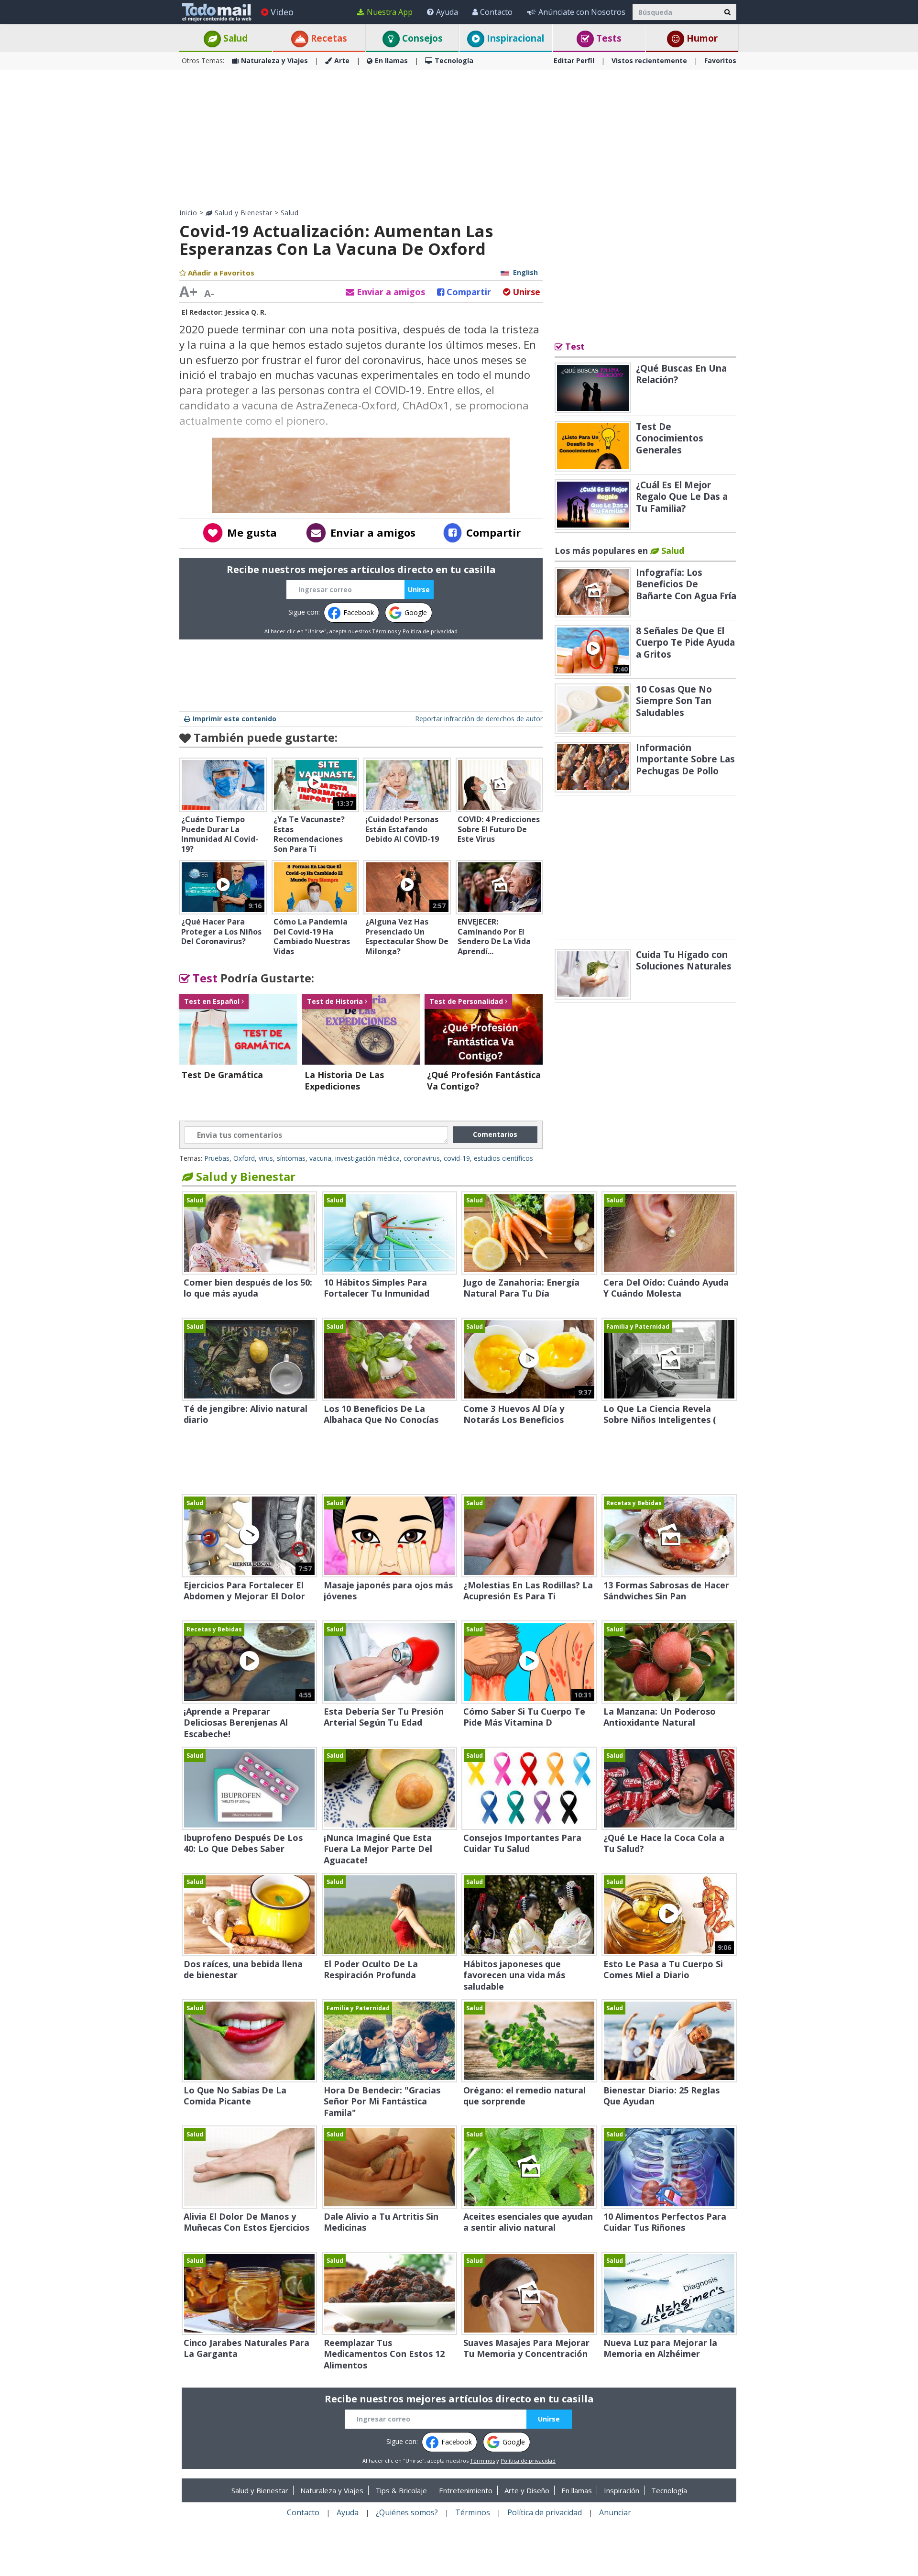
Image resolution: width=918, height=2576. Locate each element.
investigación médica (367, 1158)
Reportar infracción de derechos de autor (479, 719)
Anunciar (615, 2512)
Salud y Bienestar (242, 213)
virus (266, 1158)
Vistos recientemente (649, 61)
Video (282, 12)
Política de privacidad (430, 631)
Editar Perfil (574, 61)
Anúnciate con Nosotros (582, 12)
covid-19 (457, 1158)
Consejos (421, 38)
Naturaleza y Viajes (274, 61)
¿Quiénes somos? (407, 2512)
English (525, 272)
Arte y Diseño (527, 2490)
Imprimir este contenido (235, 719)
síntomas (291, 1158)
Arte (342, 61)
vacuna (320, 1158)
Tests (608, 38)
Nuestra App (390, 12)
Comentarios (495, 1134)
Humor (701, 38)
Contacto (496, 12)
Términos (384, 631)
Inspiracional (514, 38)
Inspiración (622, 2490)
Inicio (188, 213)
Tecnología (454, 61)
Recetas (328, 38)
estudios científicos (503, 1158)
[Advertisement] (459, 139)
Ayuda (447, 12)
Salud (234, 38)
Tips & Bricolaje (401, 2490)
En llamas (391, 61)
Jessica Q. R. (246, 312)
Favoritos (720, 61)
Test (204, 978)
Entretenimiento (466, 2490)
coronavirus (422, 1158)
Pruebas (217, 1158)
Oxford (244, 1158)
